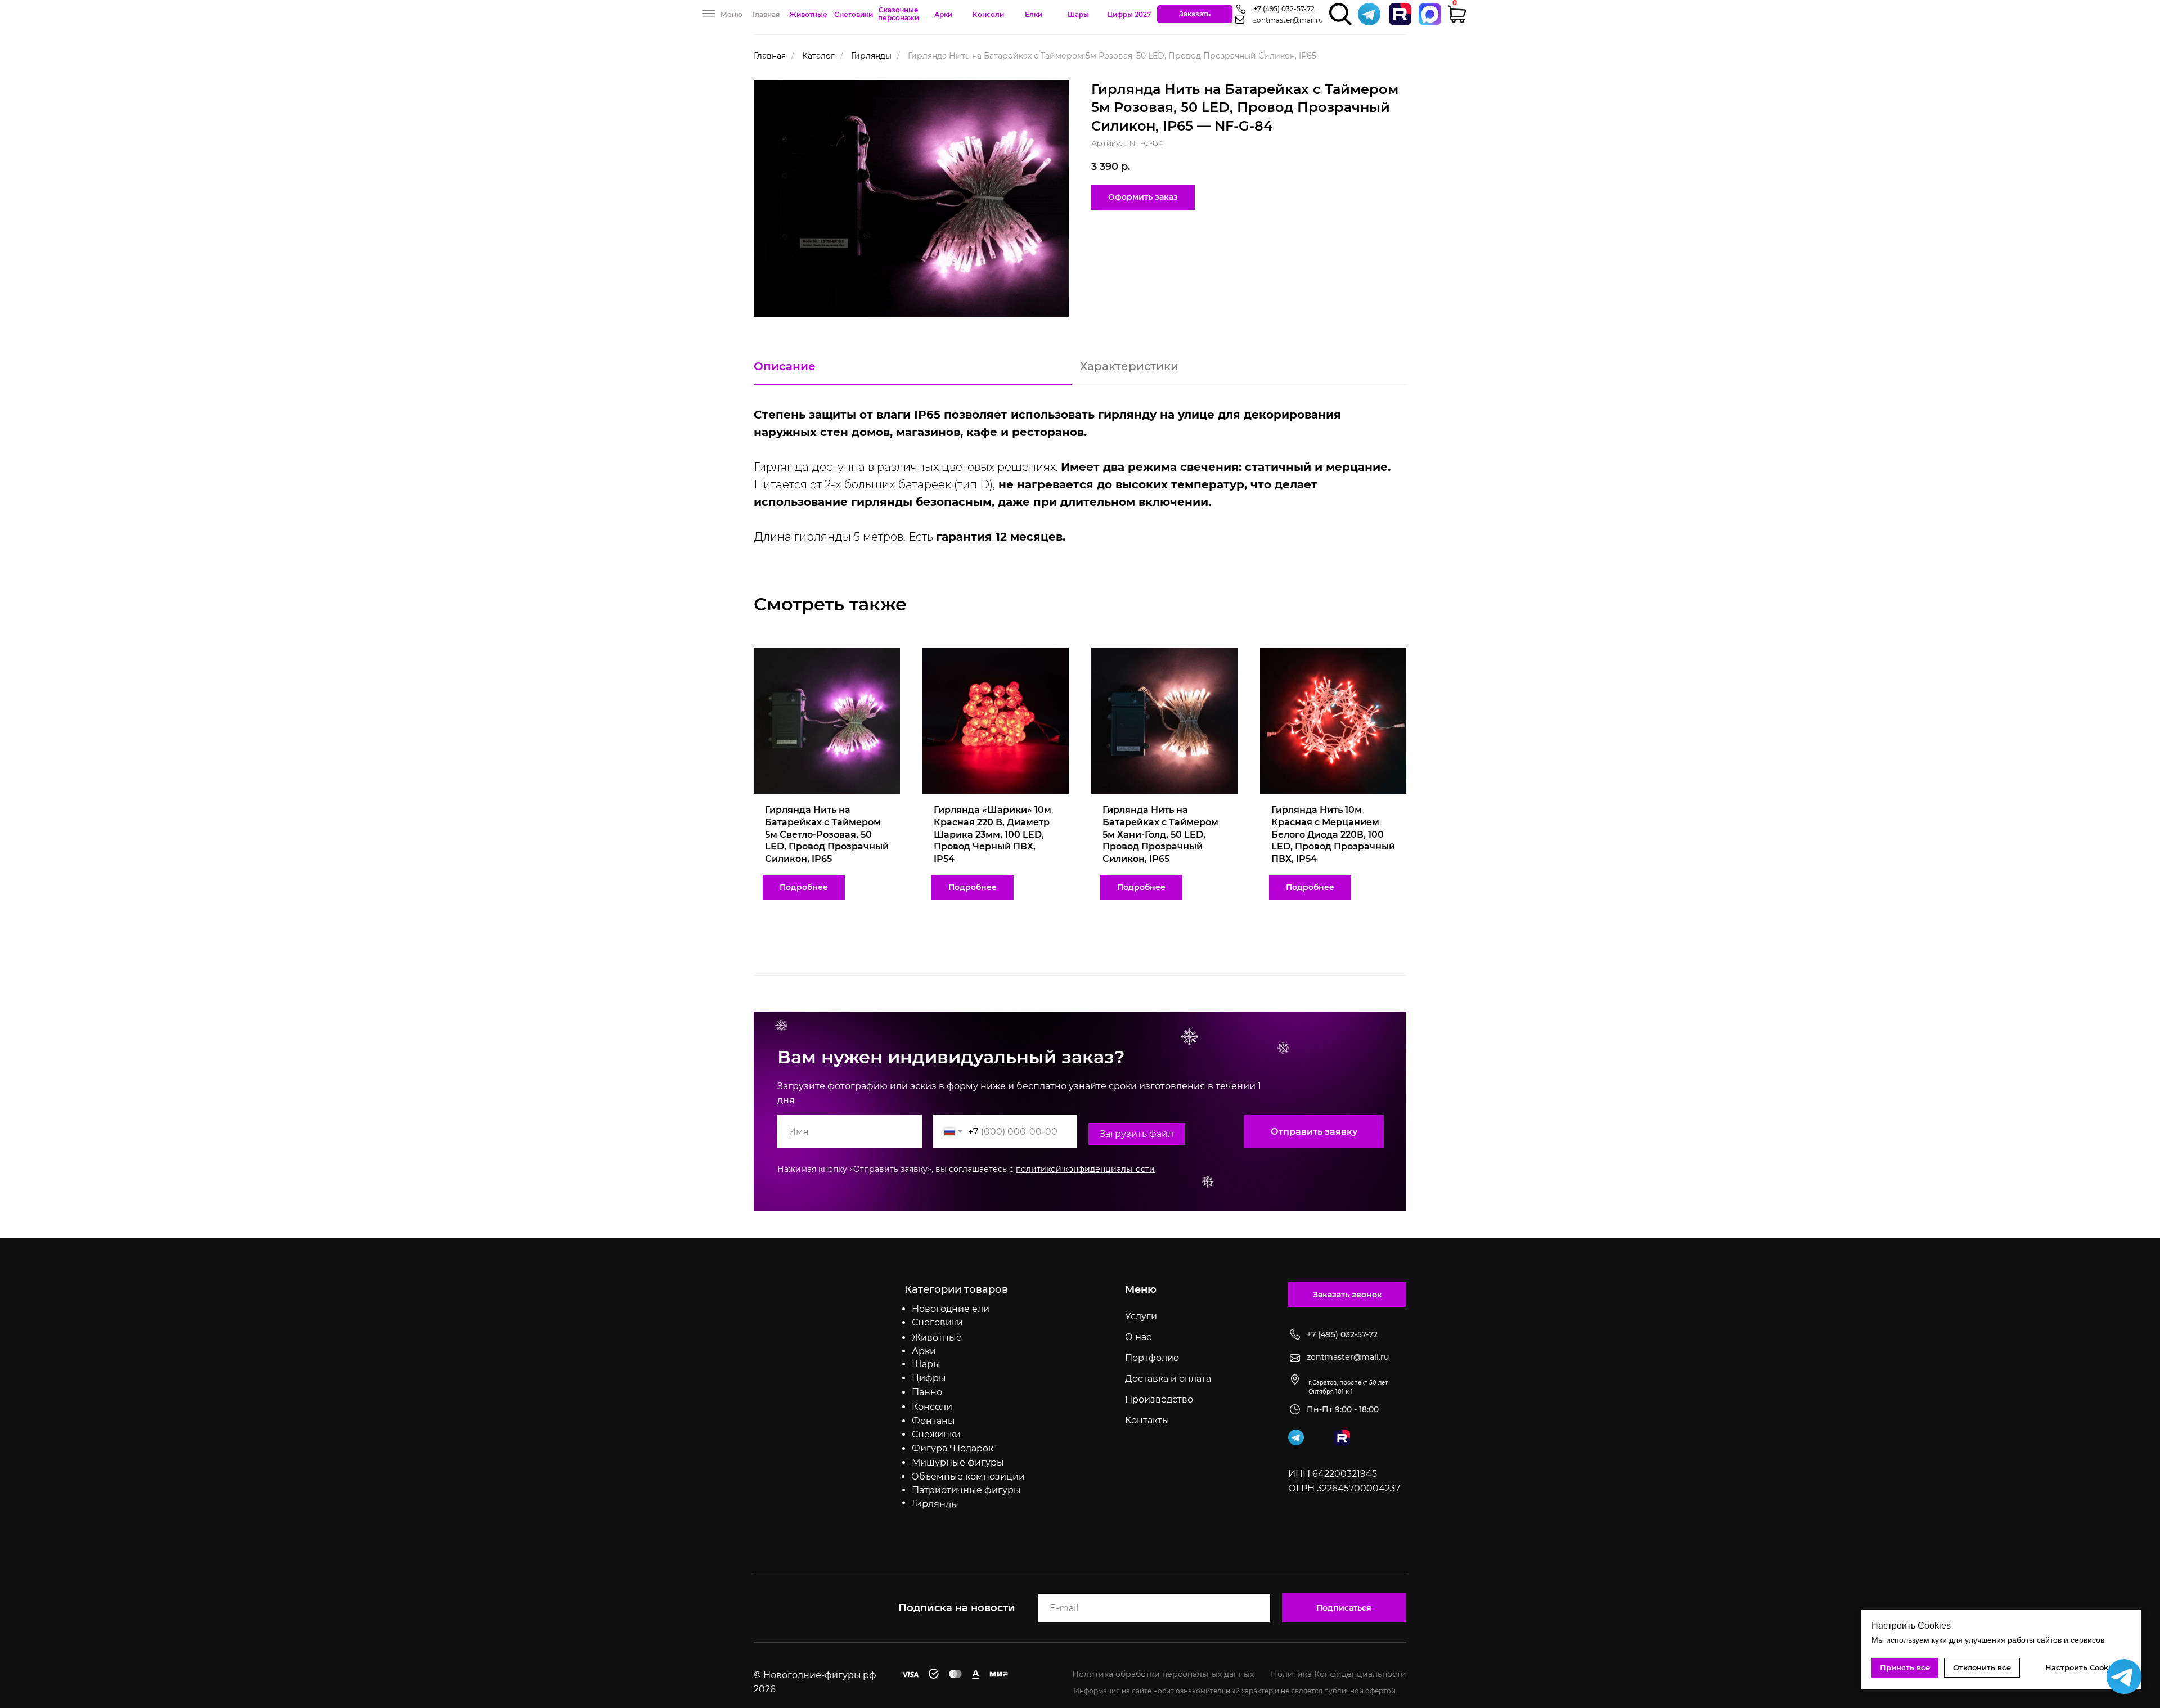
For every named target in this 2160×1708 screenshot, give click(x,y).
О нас (1138, 1337)
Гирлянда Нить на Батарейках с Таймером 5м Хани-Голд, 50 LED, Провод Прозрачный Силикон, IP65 (1160, 834)
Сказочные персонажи (899, 14)
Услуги (1141, 1316)
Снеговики (854, 14)
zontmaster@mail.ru (1288, 20)
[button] (1195, 14)
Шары (1078, 14)
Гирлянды (871, 56)
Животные (808, 14)
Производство (1159, 1399)
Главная (766, 14)
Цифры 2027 (1129, 14)
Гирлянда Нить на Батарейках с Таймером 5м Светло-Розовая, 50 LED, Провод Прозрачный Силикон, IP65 (827, 834)
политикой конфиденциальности (1085, 1169)
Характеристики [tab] (1129, 366)
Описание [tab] (785, 366)
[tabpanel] (1080, 480)
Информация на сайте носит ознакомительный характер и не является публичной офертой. (1236, 1691)
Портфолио (1152, 1358)
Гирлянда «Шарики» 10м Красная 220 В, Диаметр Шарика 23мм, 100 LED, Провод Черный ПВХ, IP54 (993, 834)
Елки (1034, 14)
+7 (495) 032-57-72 (1284, 9)
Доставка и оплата (1168, 1379)
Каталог (818, 56)
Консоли (988, 14)
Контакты (1147, 1420)
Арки (943, 14)
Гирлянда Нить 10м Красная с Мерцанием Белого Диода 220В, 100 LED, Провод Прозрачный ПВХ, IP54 (1333, 834)
